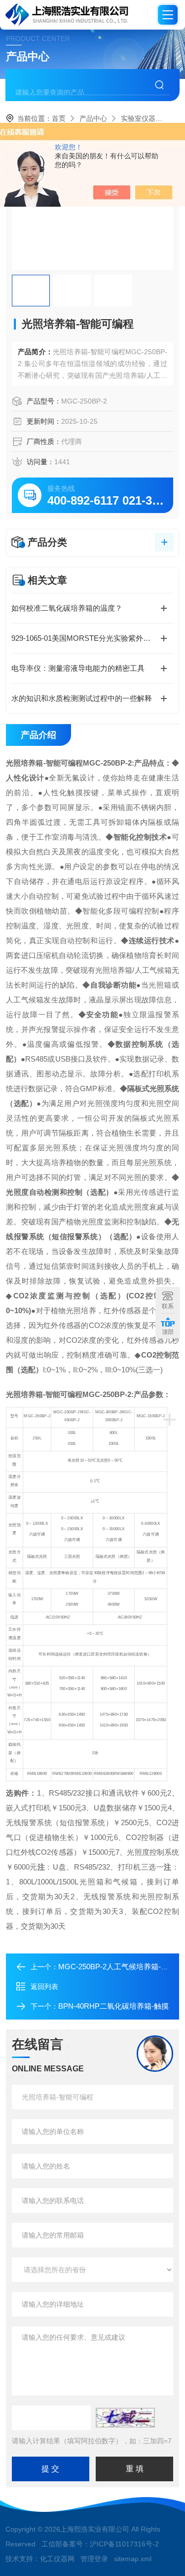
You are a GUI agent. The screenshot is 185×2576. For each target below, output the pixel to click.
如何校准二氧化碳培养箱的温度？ (67, 608)
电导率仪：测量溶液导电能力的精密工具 (78, 668)
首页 (59, 118)
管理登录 (94, 2559)
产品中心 (93, 118)
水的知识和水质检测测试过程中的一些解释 (82, 698)
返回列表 (44, 1987)
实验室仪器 (138, 118)
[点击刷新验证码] (125, 2418)
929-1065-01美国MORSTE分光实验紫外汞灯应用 (92, 638)
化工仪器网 (57, 2559)
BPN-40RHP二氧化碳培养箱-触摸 (113, 2006)
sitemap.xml (133, 2559)
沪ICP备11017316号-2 (124, 2544)
